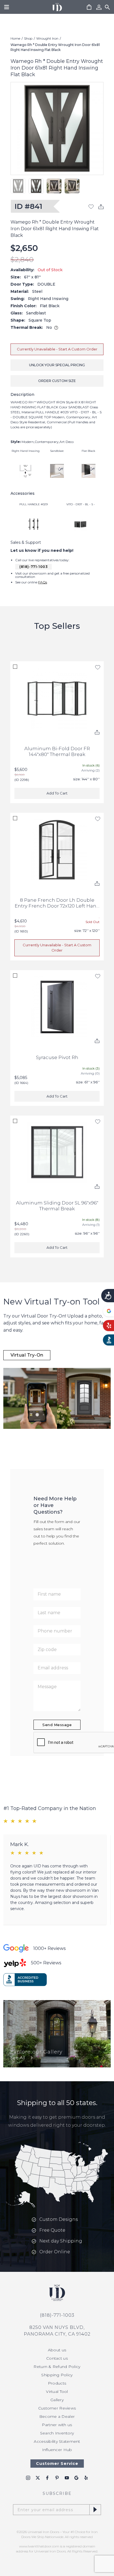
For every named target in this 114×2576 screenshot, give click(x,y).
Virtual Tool (57, 2392)
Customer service (57, 2464)
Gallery (57, 2400)
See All (18, 2058)
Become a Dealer (57, 2416)
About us (57, 2350)
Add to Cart (57, 793)
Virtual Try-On (27, 1355)
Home (15, 38)
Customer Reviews (57, 2408)
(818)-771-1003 (33, 567)
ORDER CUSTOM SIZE (57, 381)
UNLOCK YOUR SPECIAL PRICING (57, 365)
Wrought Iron (47, 38)
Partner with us (57, 2425)
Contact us (57, 2358)
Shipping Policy (57, 2375)
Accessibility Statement (57, 2441)
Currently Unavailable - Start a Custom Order (57, 349)
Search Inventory (57, 2433)
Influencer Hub (57, 2450)
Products (57, 2383)
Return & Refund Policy (57, 2367)
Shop (28, 38)
